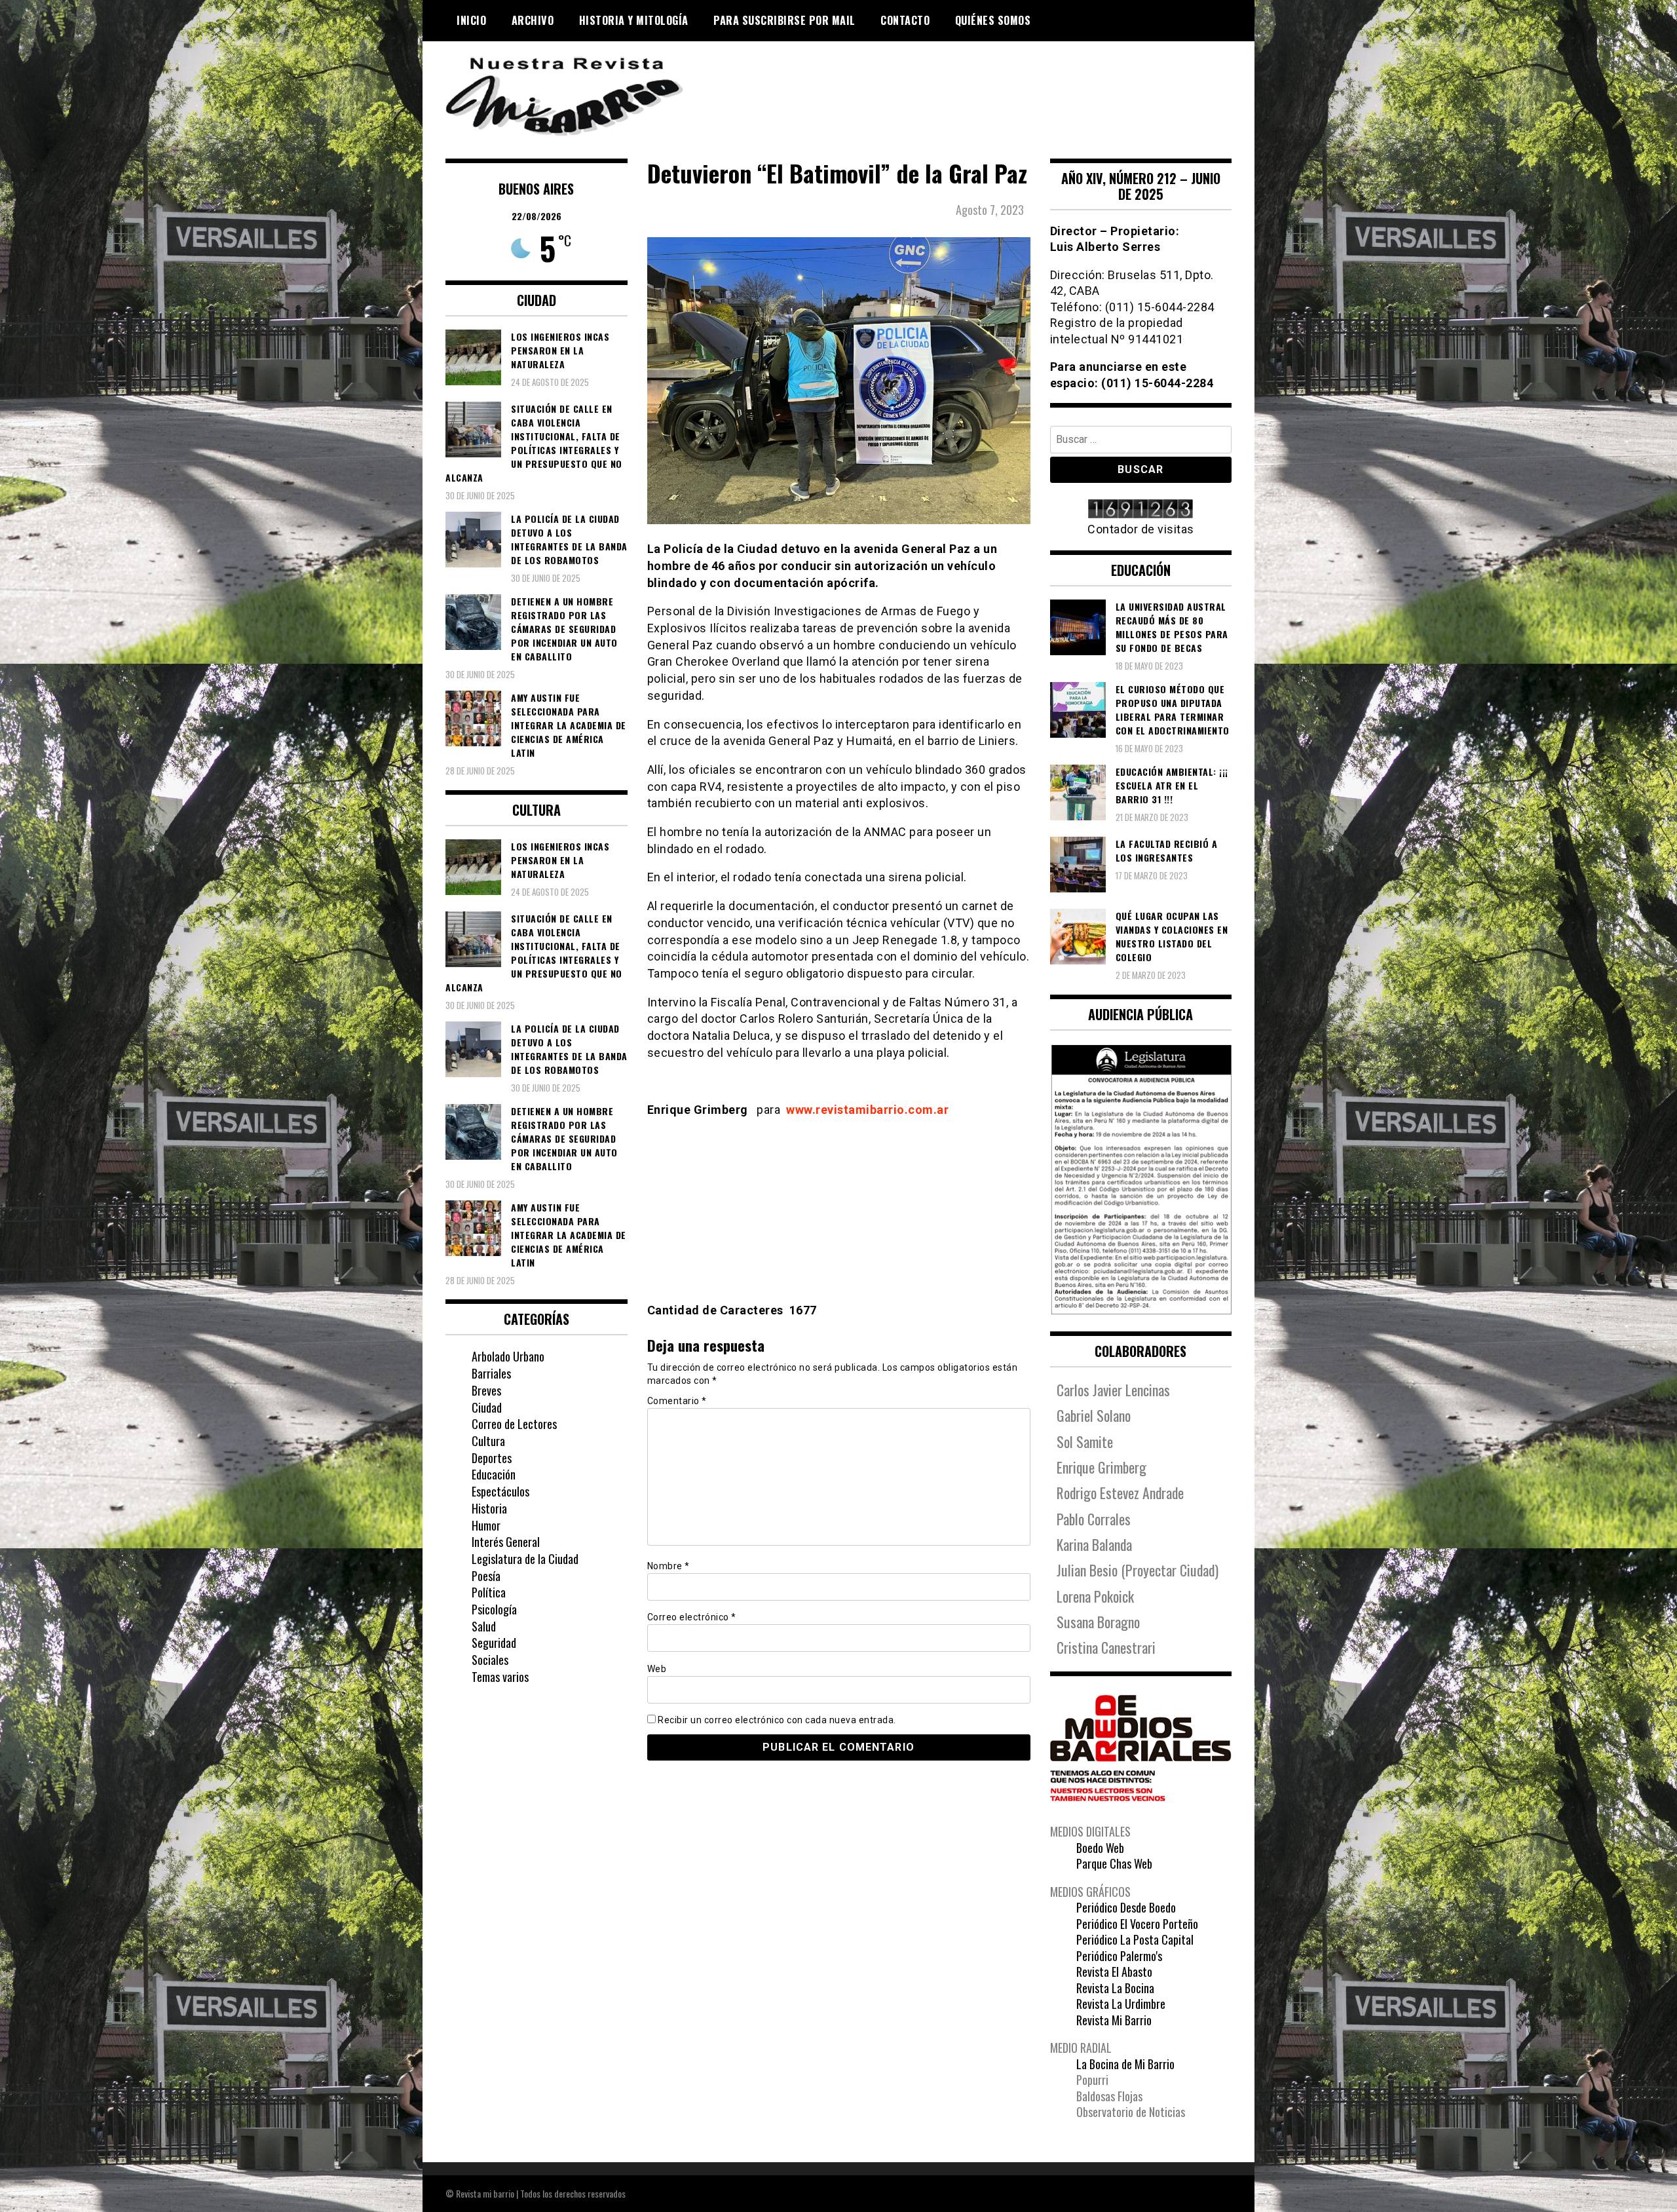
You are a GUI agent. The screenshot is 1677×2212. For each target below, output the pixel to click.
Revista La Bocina (1115, 1988)
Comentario (677, 1401)
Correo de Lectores (514, 1424)
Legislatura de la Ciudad (525, 1559)
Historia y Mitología (634, 20)
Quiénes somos (993, 20)
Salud (484, 1626)
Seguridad (494, 1643)
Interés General (506, 1542)
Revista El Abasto (1114, 1972)
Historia (489, 1508)
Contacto (905, 20)
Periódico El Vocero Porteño (1137, 1924)
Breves (486, 1390)
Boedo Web (1100, 1848)
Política (489, 1592)
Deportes (492, 1458)
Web (657, 1669)
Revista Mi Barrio (1114, 2020)
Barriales (491, 1373)
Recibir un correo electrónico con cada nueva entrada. (777, 1720)
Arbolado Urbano (508, 1356)
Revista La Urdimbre (1121, 2004)
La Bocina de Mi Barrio (1125, 2064)
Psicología (494, 1609)
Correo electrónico (692, 1617)
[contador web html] (1141, 510)
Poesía (486, 1576)
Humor (486, 1525)
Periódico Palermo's (1119, 1956)
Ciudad (487, 1407)
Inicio (471, 20)
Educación (494, 1474)
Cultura (488, 1441)
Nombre (669, 1566)
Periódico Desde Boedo (1126, 1907)
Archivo (533, 20)
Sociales (490, 1660)
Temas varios (500, 1677)
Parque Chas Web (1114, 1863)
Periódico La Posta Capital (1135, 1939)
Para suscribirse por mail (784, 20)
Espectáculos (500, 1491)
